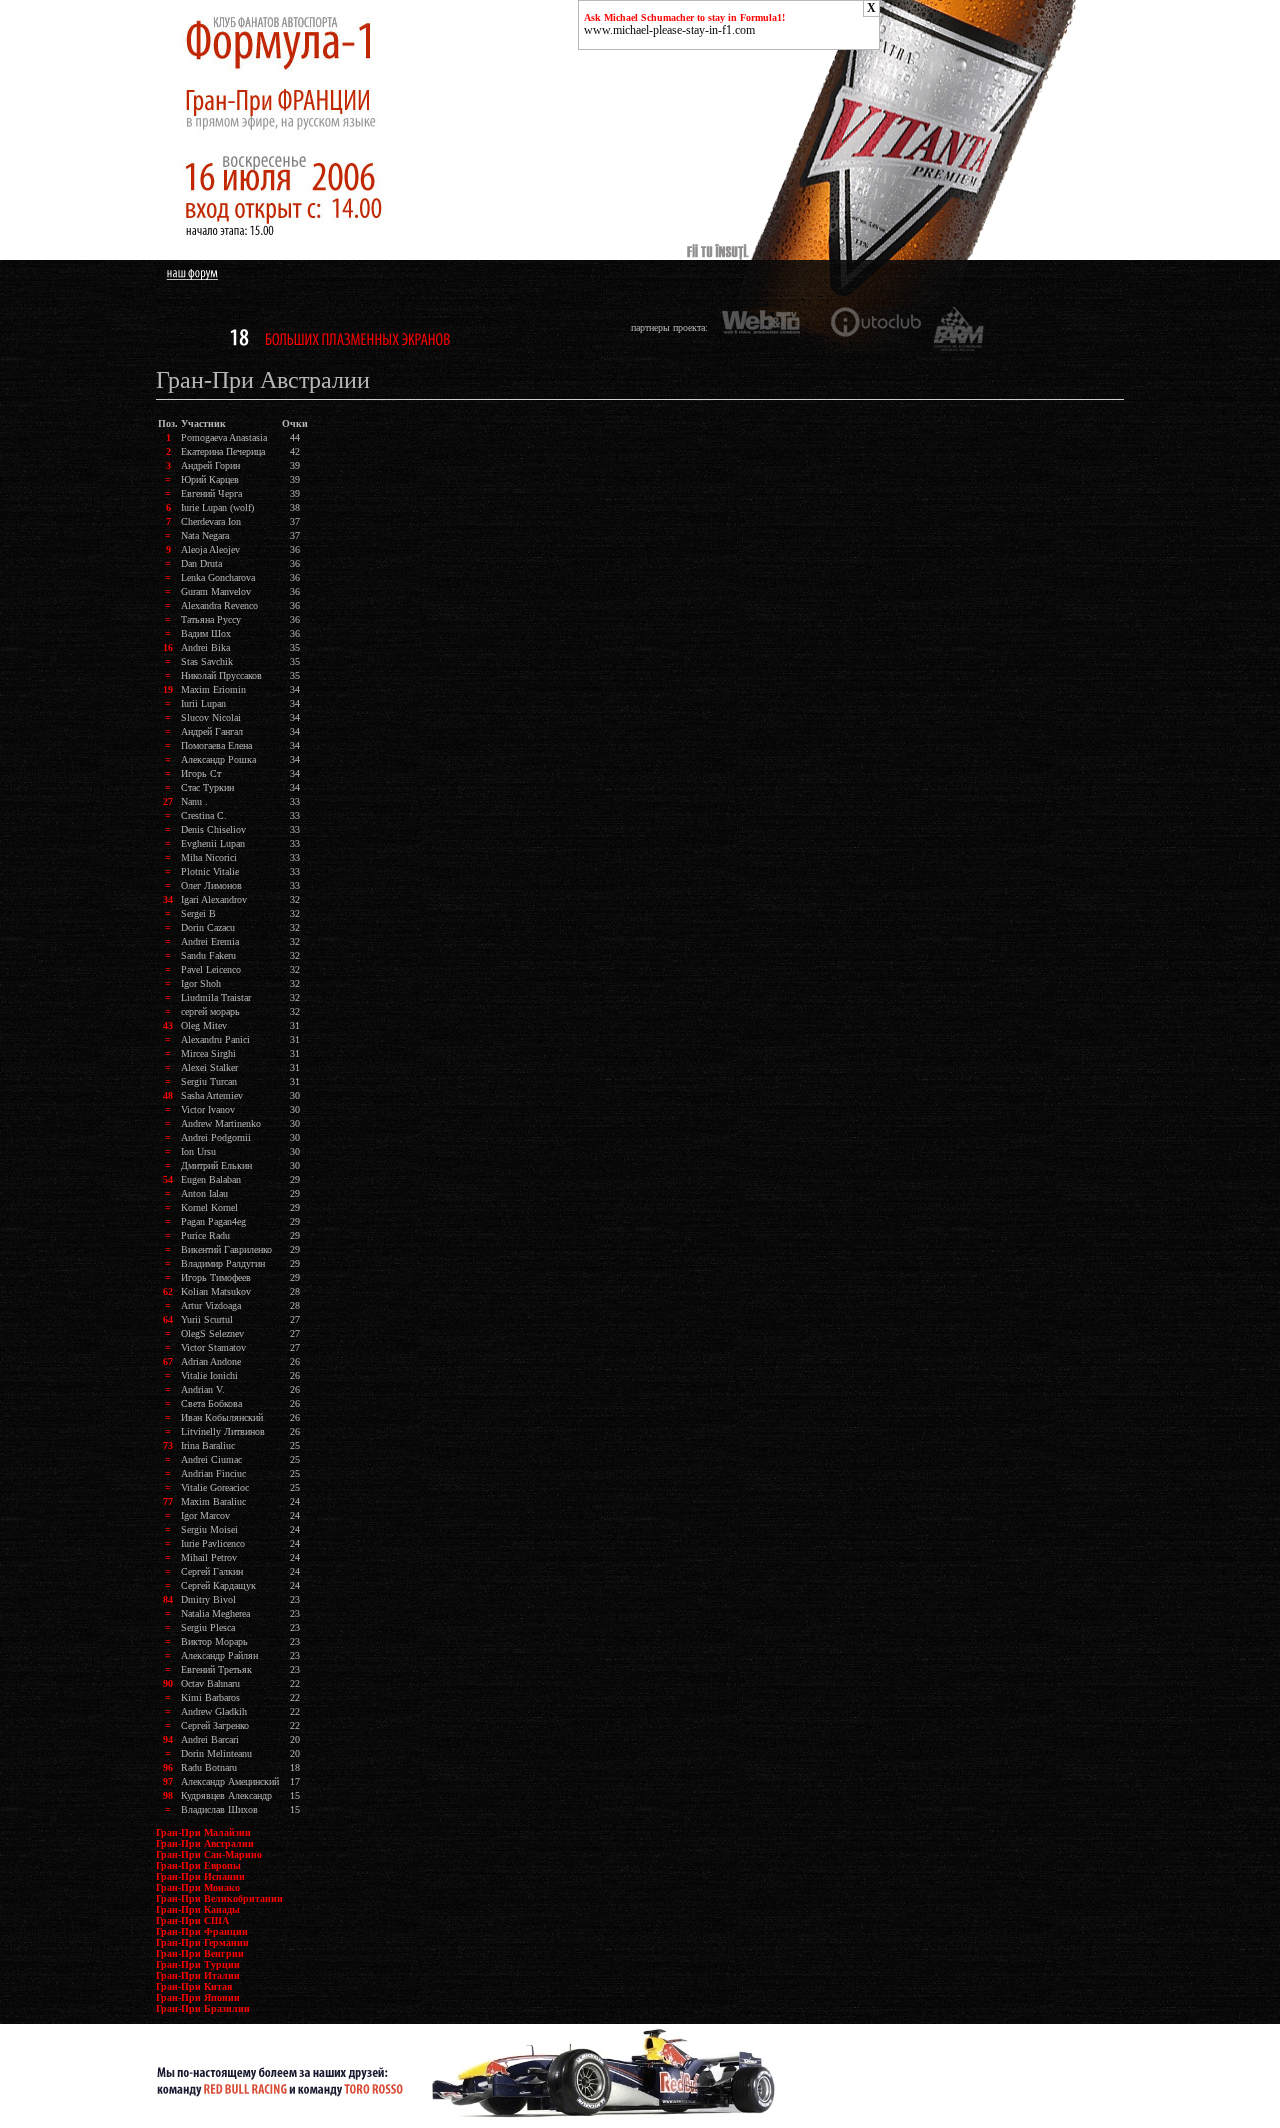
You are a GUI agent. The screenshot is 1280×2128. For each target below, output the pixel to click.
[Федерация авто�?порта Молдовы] (959, 327)
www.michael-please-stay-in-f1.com (669, 30)
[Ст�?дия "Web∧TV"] (764, 327)
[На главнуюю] (334, 256)
